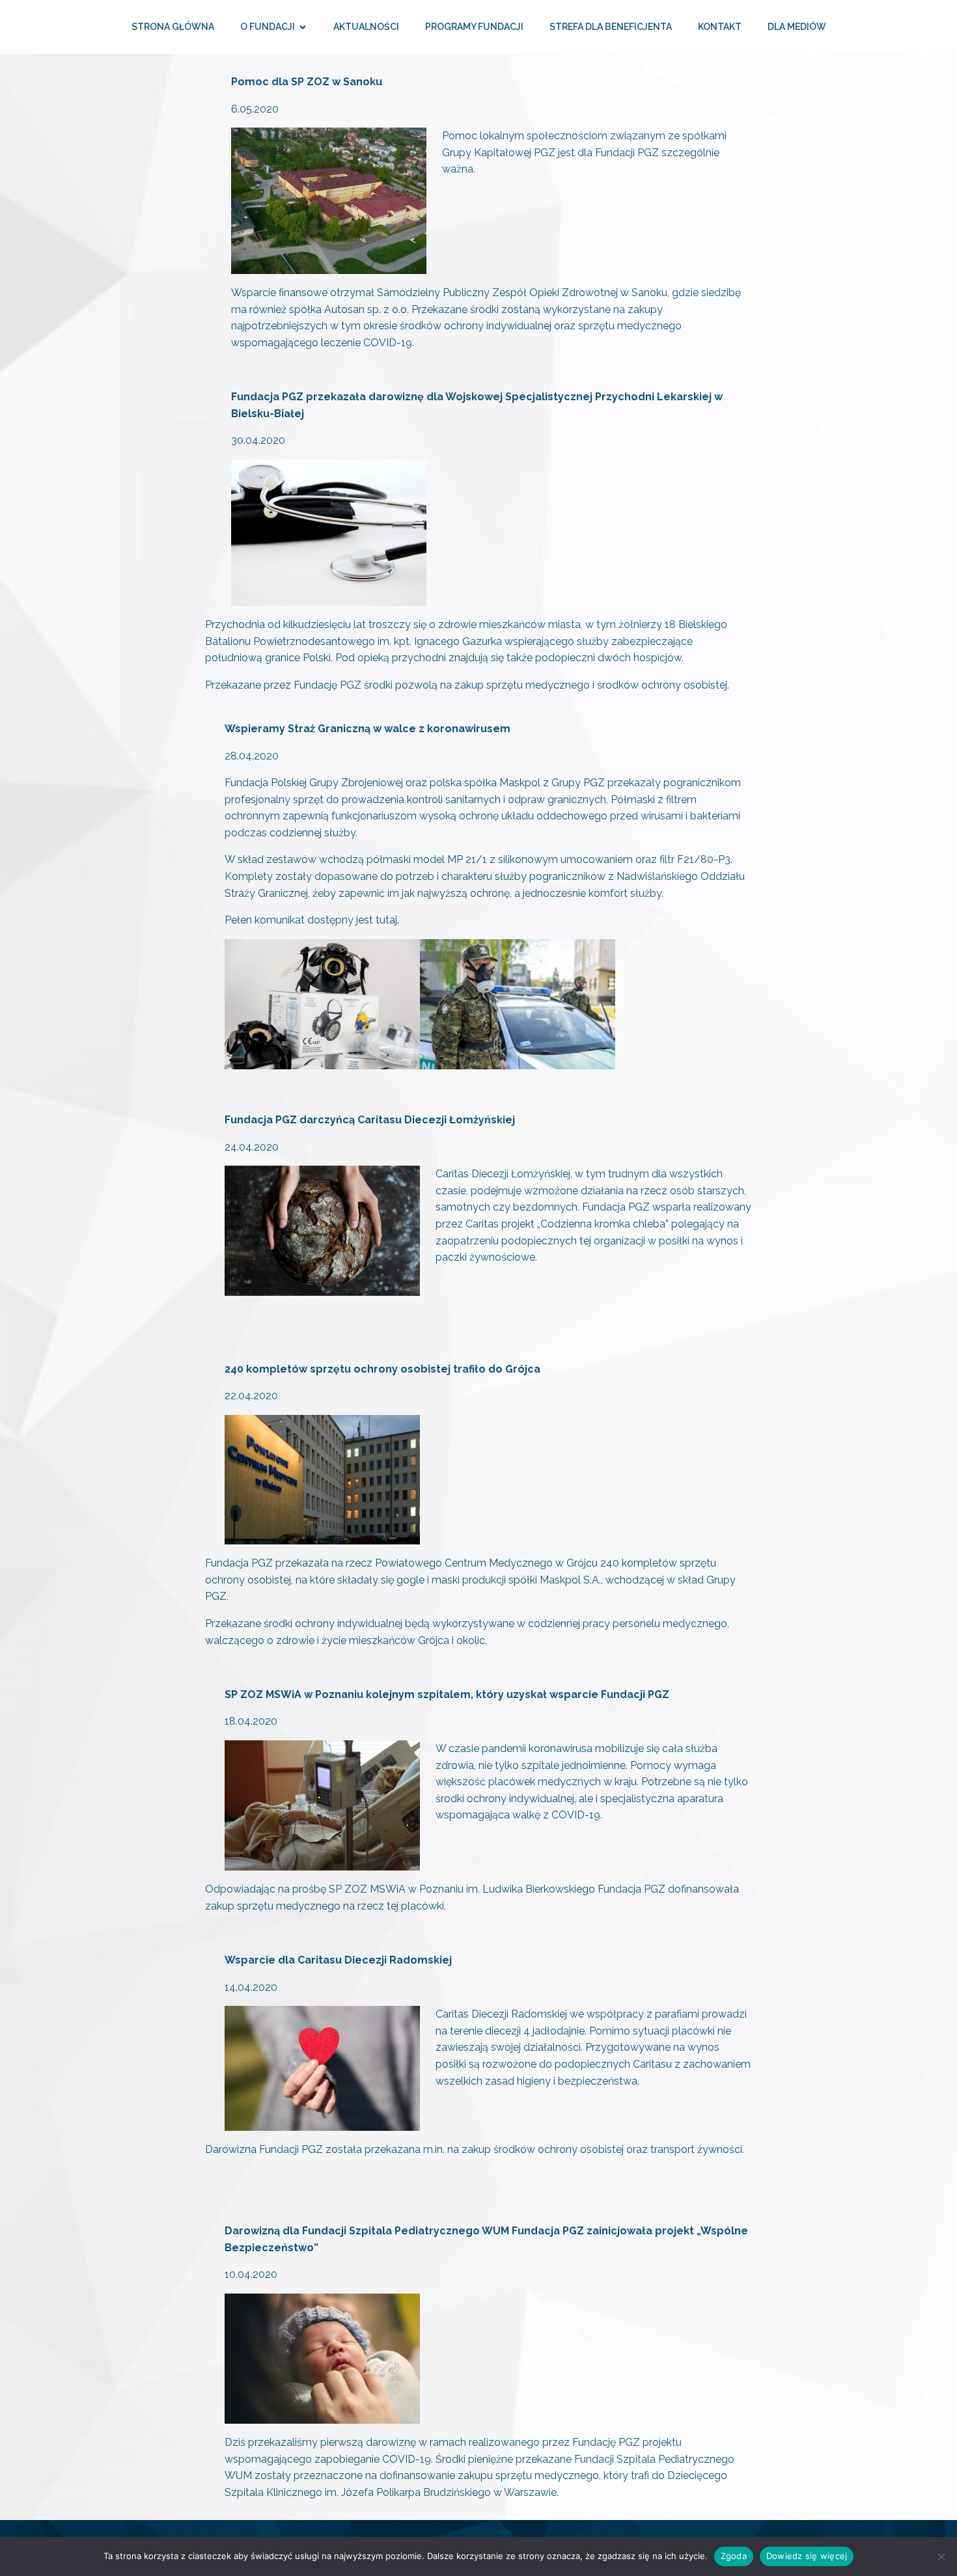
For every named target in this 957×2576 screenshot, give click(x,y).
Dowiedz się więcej (807, 2556)
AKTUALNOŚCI (366, 27)
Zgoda (734, 2556)
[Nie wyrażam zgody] (941, 2556)
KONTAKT (720, 27)
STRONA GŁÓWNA (173, 27)
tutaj (386, 920)
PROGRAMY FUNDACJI (474, 27)
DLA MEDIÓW (797, 27)
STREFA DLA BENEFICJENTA (611, 27)
